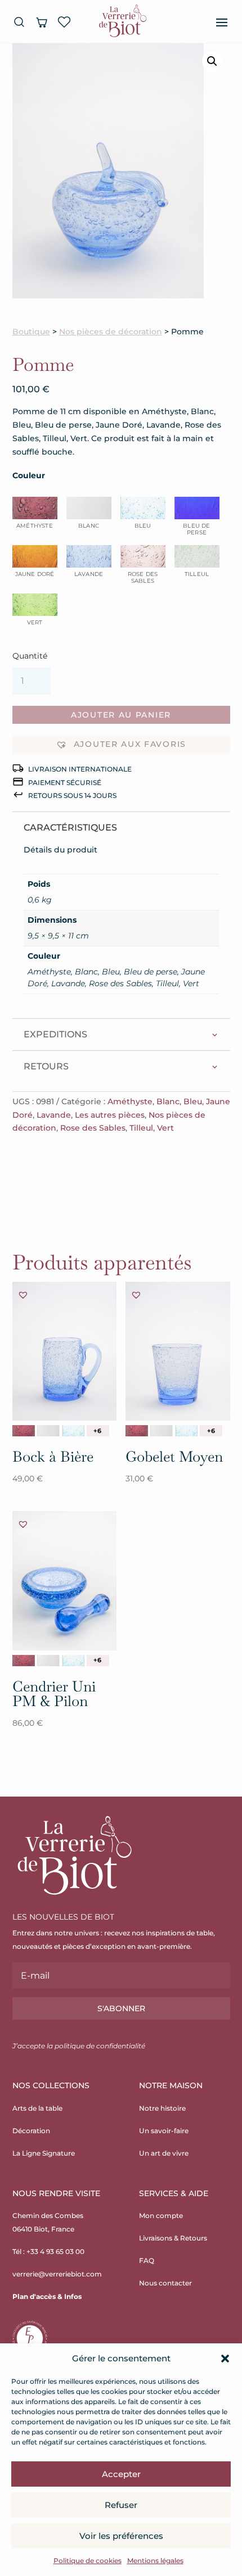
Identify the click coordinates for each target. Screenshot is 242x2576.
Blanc (168, 1101)
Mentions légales (155, 2561)
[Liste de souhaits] (64, 22)
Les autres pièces (110, 1115)
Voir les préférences (121, 2536)
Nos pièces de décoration (111, 332)
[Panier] (42, 22)
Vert (165, 1128)
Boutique (31, 332)
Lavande (54, 1115)
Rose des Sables (93, 1128)
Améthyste (130, 1101)
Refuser (121, 2505)
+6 (97, 1431)
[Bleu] (73, 1431)
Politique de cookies (88, 2561)
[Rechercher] (19, 22)
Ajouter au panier (121, 715)
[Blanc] (48, 1431)
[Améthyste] (24, 1431)
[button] (225, 2359)
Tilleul (141, 1128)
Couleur (29, 475)
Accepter (121, 2474)
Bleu (193, 1101)
